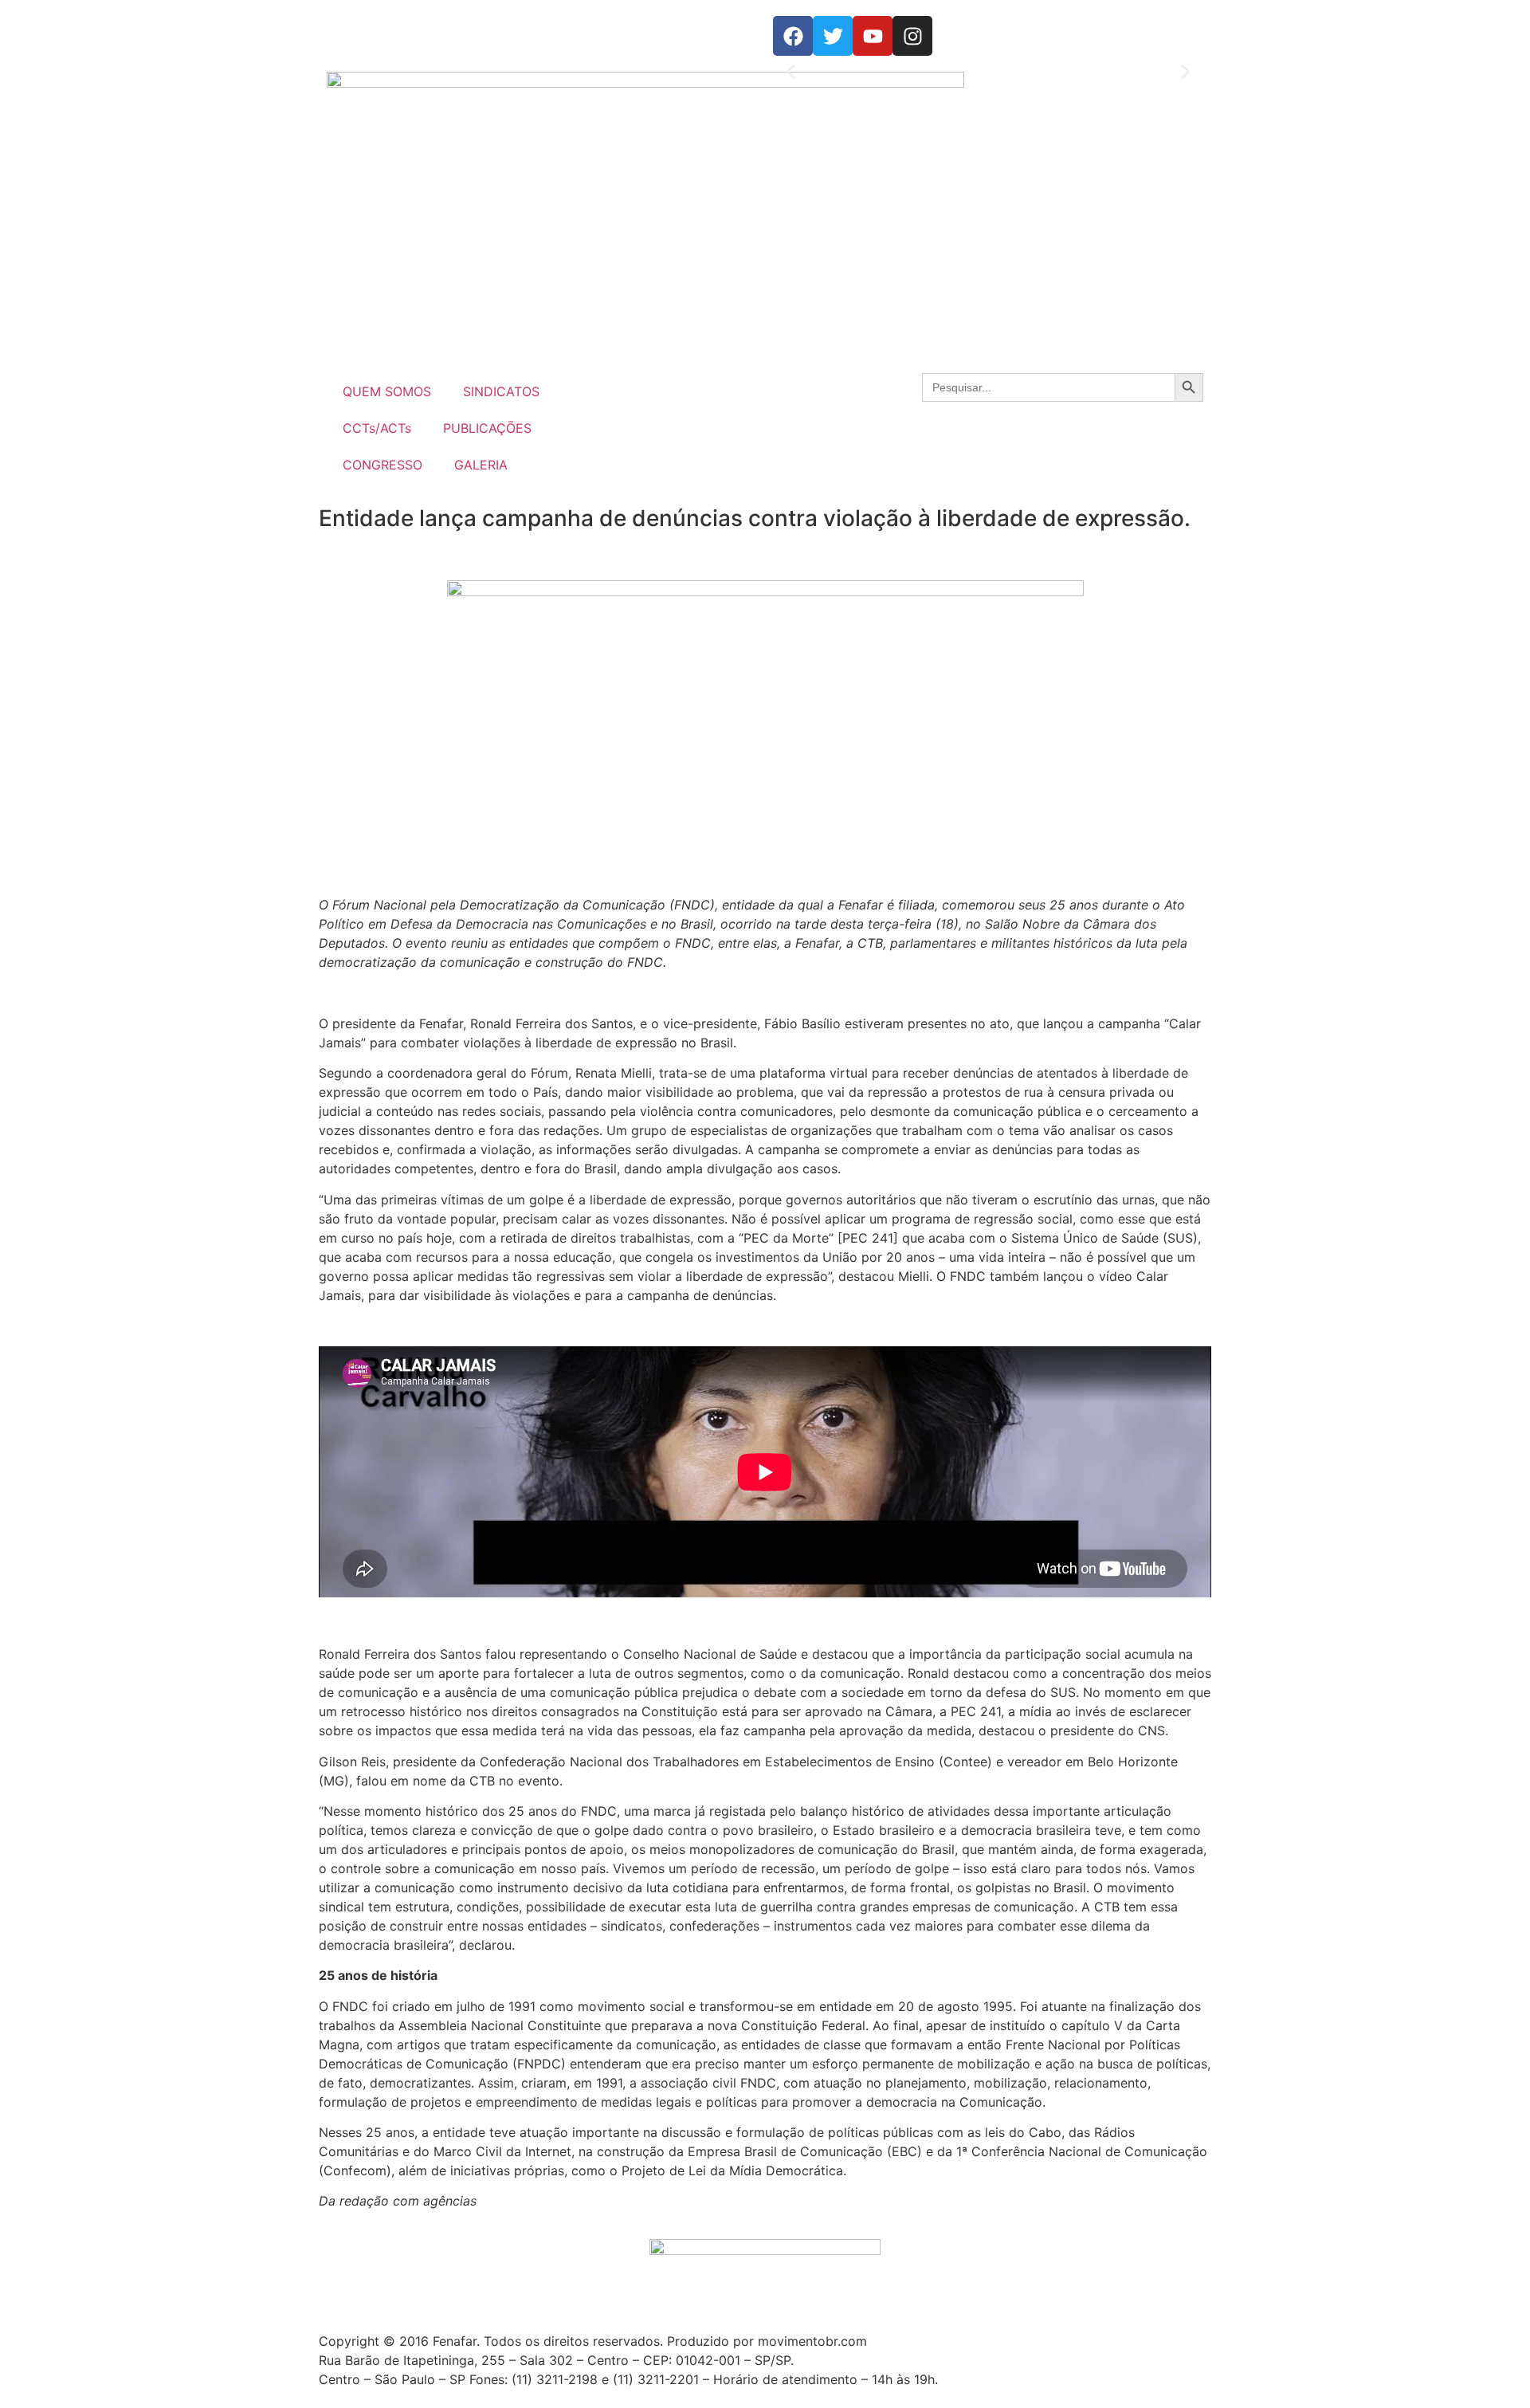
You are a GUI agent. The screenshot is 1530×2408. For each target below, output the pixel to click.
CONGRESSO (382, 465)
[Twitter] (833, 36)
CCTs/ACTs (377, 428)
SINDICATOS (501, 391)
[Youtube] (873, 36)
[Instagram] (912, 36)
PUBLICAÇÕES (487, 428)
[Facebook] (793, 36)
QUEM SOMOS (387, 391)
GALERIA (481, 465)
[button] (791, 72)
